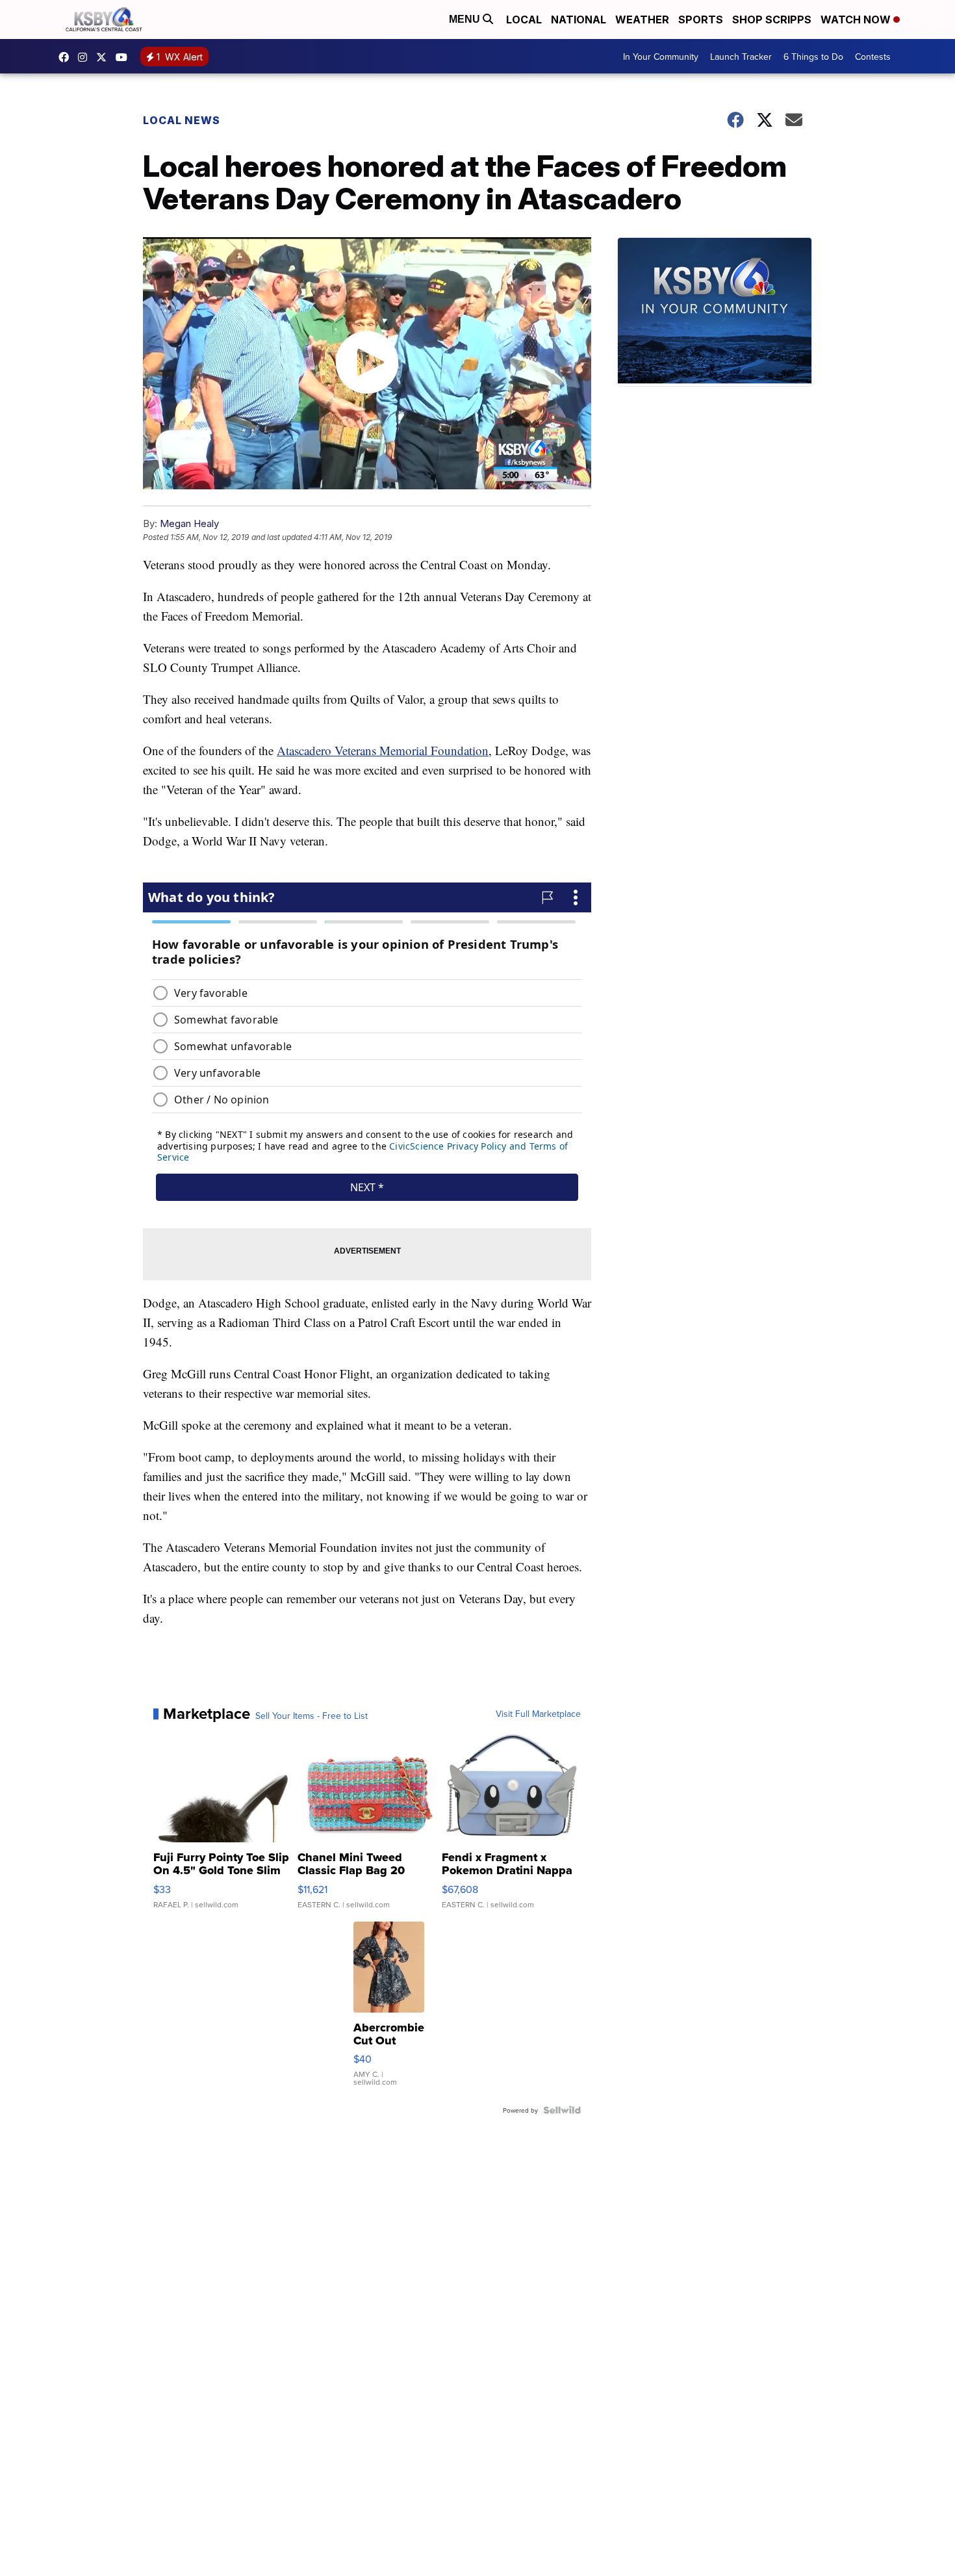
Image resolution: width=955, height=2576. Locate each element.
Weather (642, 19)
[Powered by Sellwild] (562, 2110)
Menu (466, 19)
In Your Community (661, 57)
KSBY (105, 57)
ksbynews (67, 57)
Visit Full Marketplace (538, 1714)
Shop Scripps (772, 19)
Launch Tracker (741, 57)
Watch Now (857, 19)
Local (524, 19)
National (579, 19)
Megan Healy (189, 523)
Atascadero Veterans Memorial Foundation (383, 750)
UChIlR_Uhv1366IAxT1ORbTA (125, 57)
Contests (873, 57)
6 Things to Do (813, 57)
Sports (701, 19)
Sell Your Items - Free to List (312, 1716)
